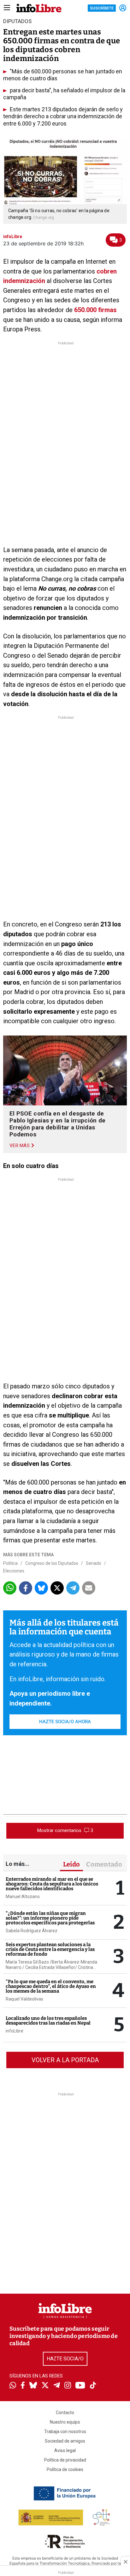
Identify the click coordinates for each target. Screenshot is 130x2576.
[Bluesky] (33, 2386)
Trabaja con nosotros (65, 2432)
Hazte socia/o (65, 2359)
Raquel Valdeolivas (24, 1999)
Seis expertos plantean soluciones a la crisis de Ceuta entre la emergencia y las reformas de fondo (50, 1949)
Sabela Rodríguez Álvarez (32, 1931)
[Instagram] (68, 2386)
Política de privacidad (65, 2460)
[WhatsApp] (13, 2386)
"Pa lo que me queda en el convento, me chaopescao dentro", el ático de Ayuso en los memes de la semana (51, 1986)
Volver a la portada (65, 2060)
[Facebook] (23, 2386)
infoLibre (15, 2031)
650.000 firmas (95, 310)
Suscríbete (102, 8)
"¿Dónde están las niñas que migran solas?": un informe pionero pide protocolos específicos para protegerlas (50, 1918)
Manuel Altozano (23, 1897)
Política (10, 1563)
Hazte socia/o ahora (65, 1722)
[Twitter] (45, 2386)
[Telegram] (57, 2386)
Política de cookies (65, 2469)
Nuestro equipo (65, 2422)
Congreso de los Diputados (52, 1563)
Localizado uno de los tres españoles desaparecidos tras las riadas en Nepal (48, 2021)
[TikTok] (93, 2386)
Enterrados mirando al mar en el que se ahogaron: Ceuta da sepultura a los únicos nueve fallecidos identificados (52, 1884)
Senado (94, 1563)
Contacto (65, 2413)
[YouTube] (80, 2386)
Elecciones (14, 1571)
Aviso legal (65, 2450)
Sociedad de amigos (65, 2441)
